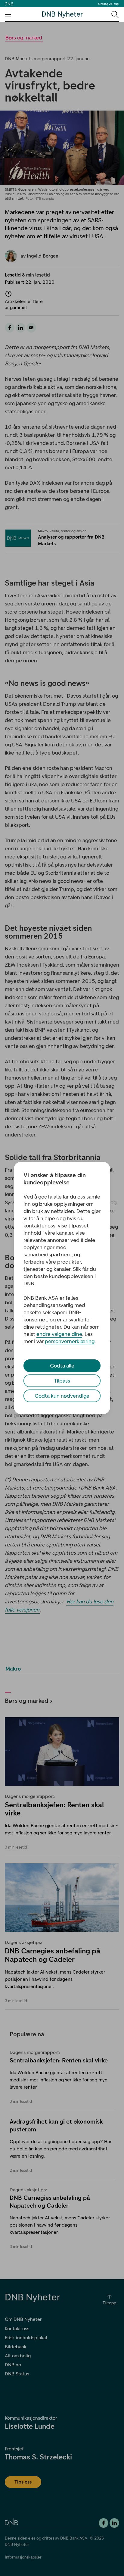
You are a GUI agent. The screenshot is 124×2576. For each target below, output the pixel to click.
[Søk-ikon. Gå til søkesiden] (115, 14)
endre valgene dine (59, 1334)
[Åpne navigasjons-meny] (8, 14)
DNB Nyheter (62, 14)
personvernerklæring (70, 1341)
